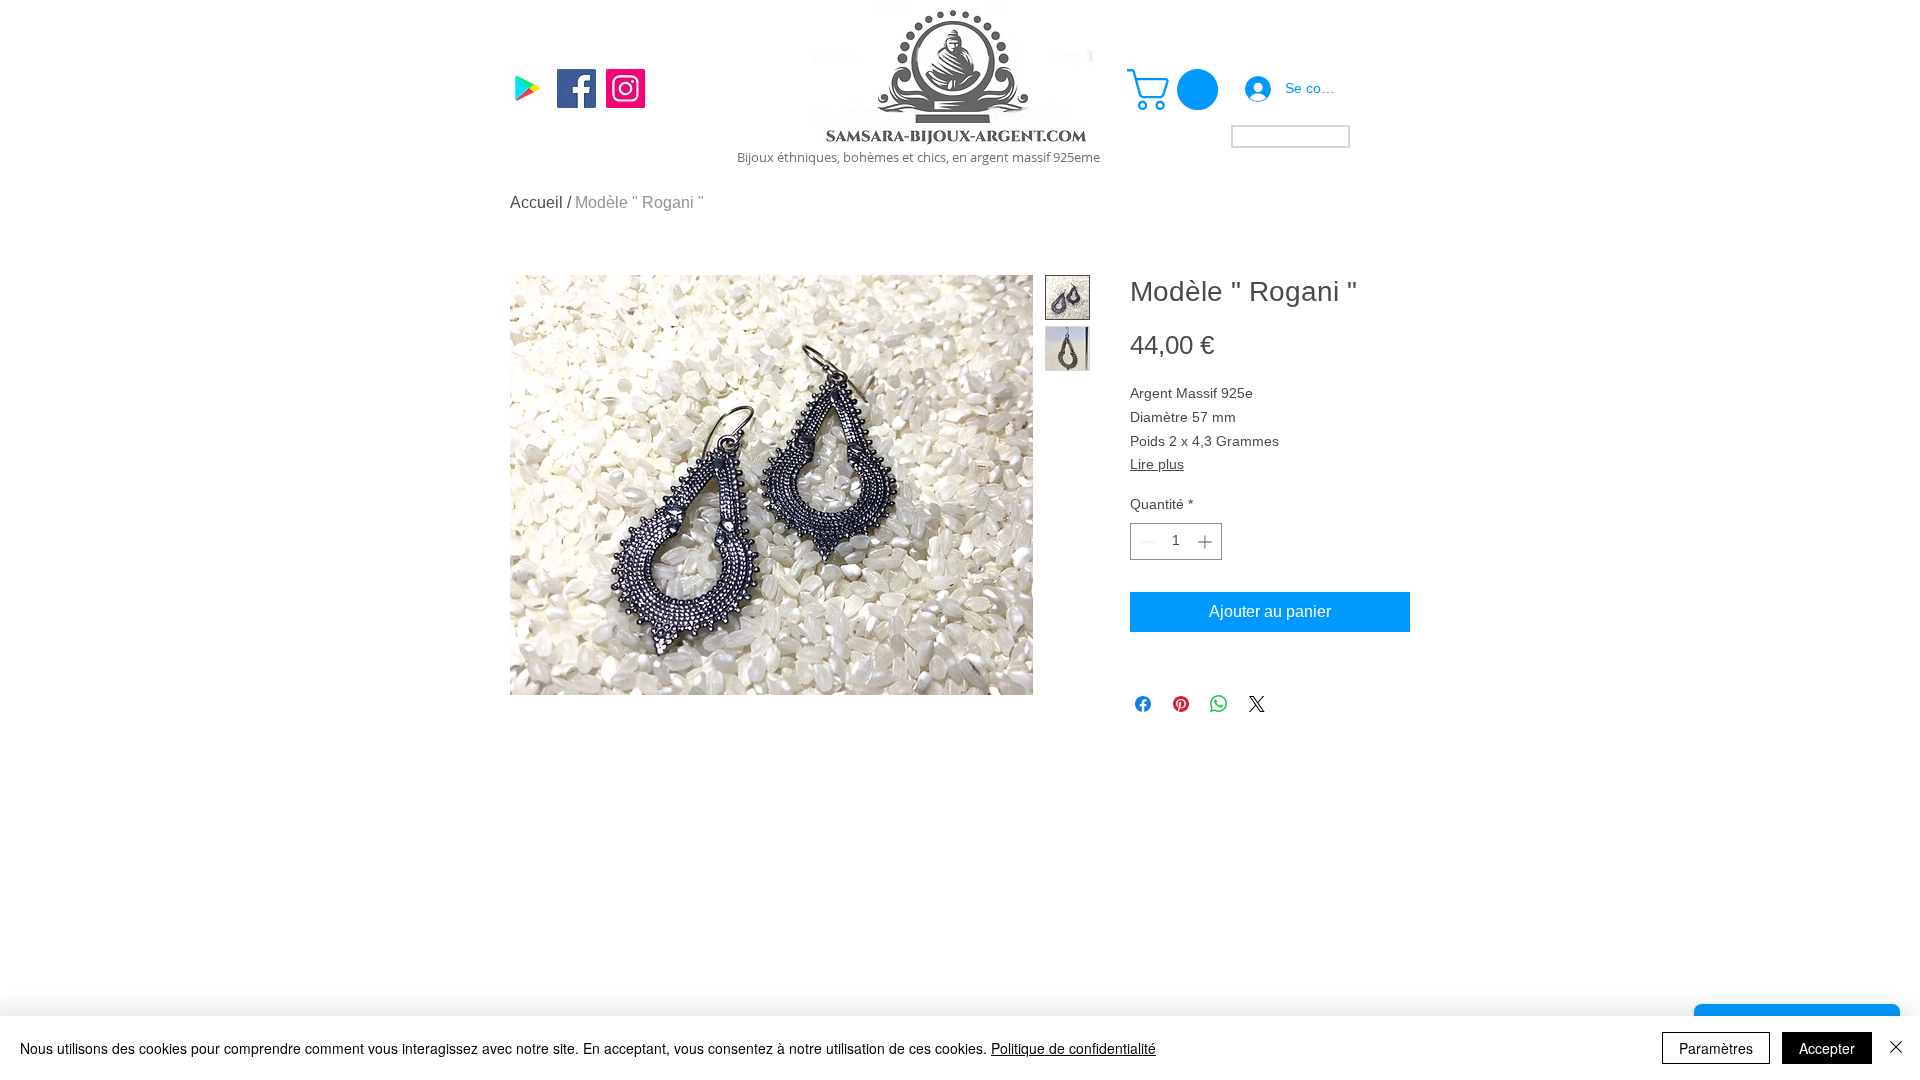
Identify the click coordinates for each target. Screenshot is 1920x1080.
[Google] (527, 88)
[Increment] (1206, 541)
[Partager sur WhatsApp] (1219, 704)
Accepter (1827, 1048)
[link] (1177, 89)
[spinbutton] (1176, 541)
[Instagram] (625, 88)
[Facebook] (576, 88)
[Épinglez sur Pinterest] (1181, 704)
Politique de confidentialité (1073, 1048)
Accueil (536, 202)
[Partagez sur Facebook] (1143, 704)
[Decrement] (1145, 541)
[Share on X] (1257, 704)
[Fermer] (1896, 1048)
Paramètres (1716, 1048)
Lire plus (1157, 464)
